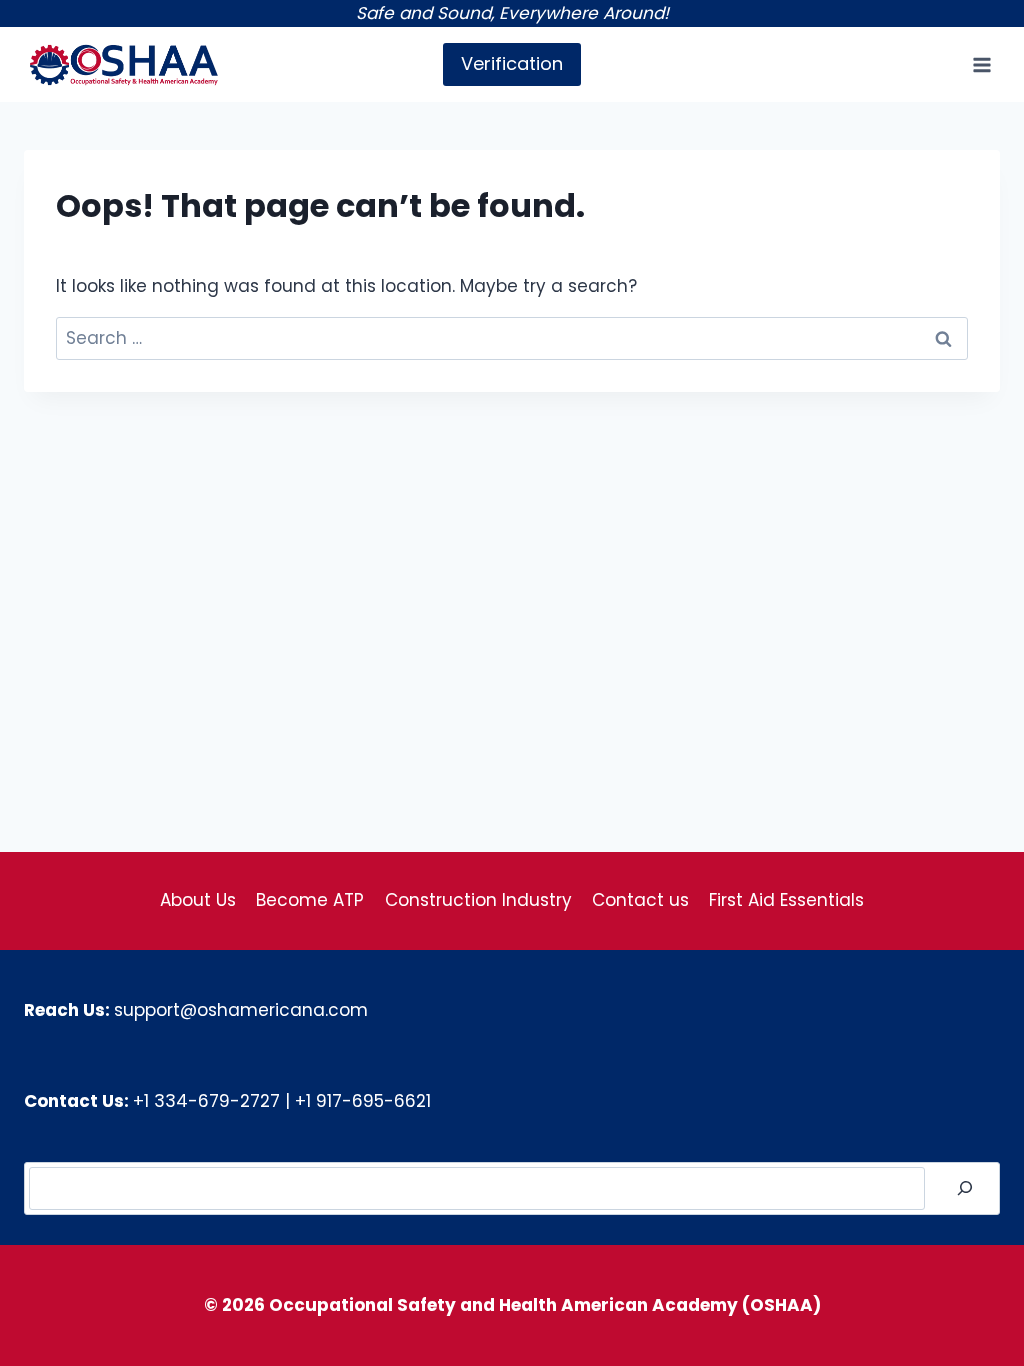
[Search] (965, 1188)
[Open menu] (981, 64)
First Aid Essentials (786, 900)
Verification (512, 63)
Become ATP (310, 900)
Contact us (640, 900)
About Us (198, 900)
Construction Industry (478, 900)
